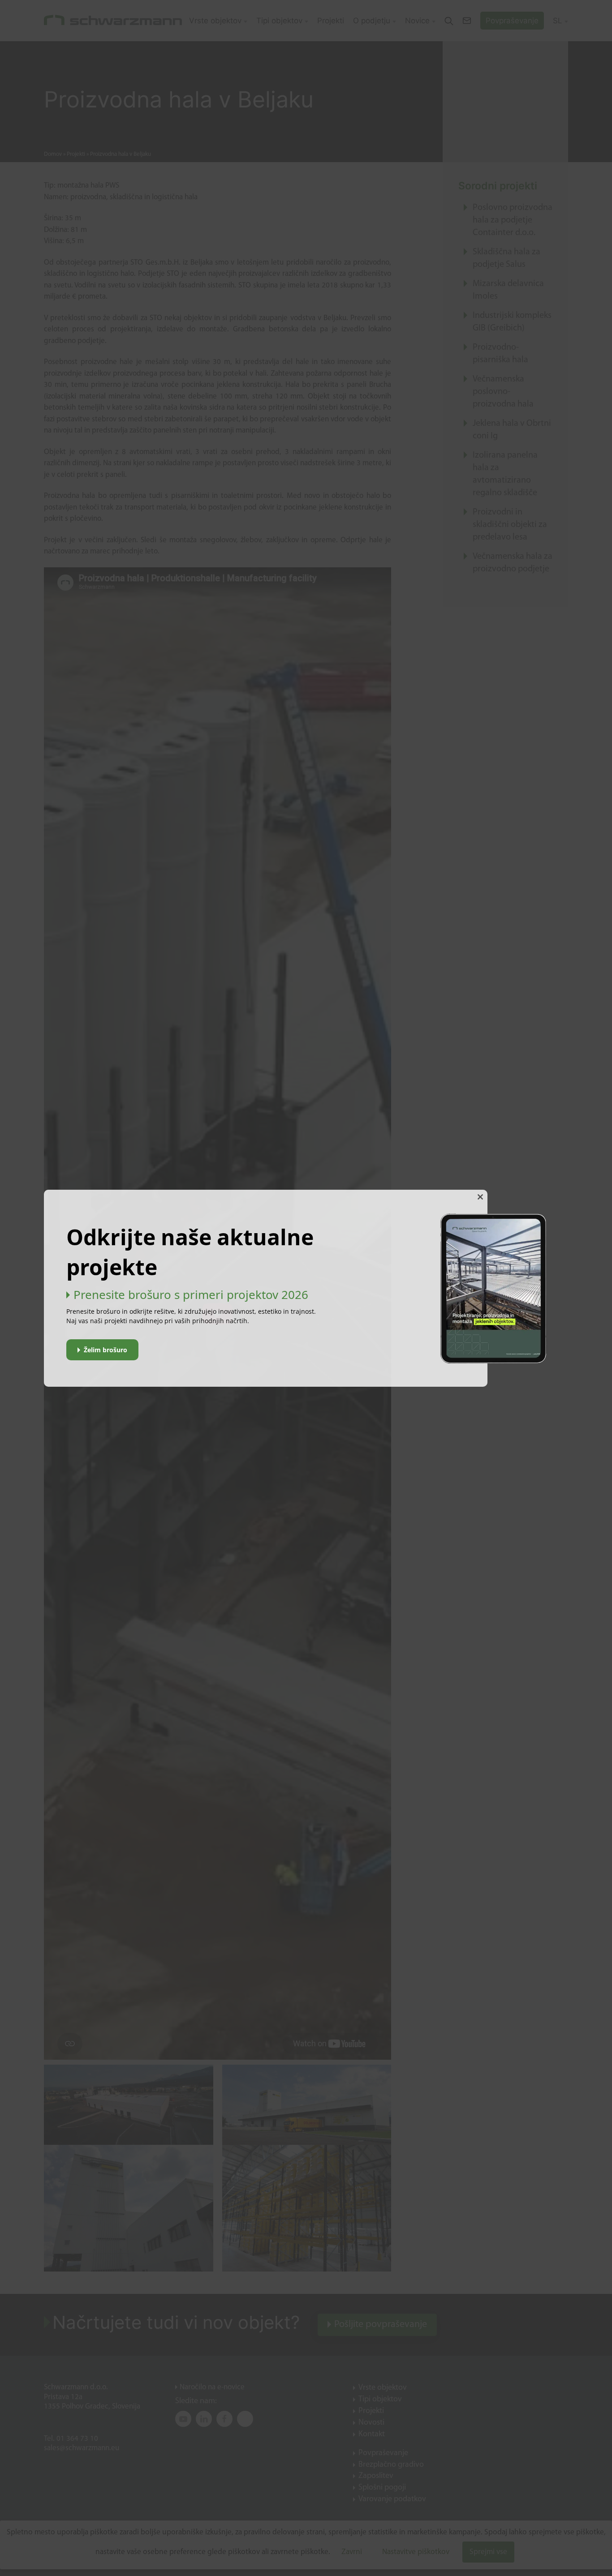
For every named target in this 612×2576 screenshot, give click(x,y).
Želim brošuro (106, 1350)
